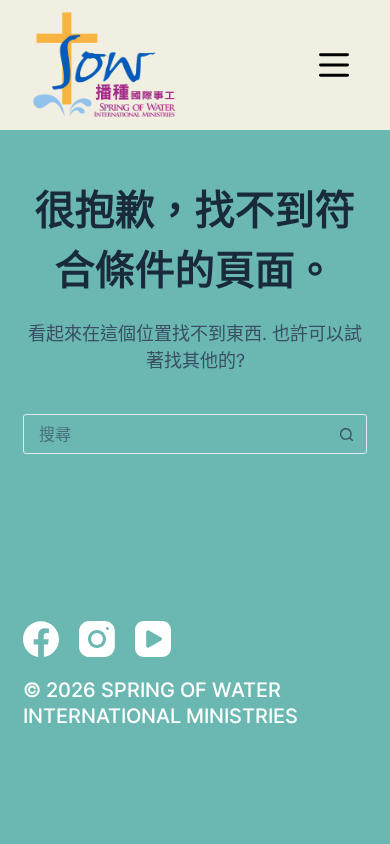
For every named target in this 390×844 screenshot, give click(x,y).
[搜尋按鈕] (347, 434)
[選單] (334, 65)
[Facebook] (41, 639)
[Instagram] (97, 639)
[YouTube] (153, 639)
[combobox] (175, 434)
